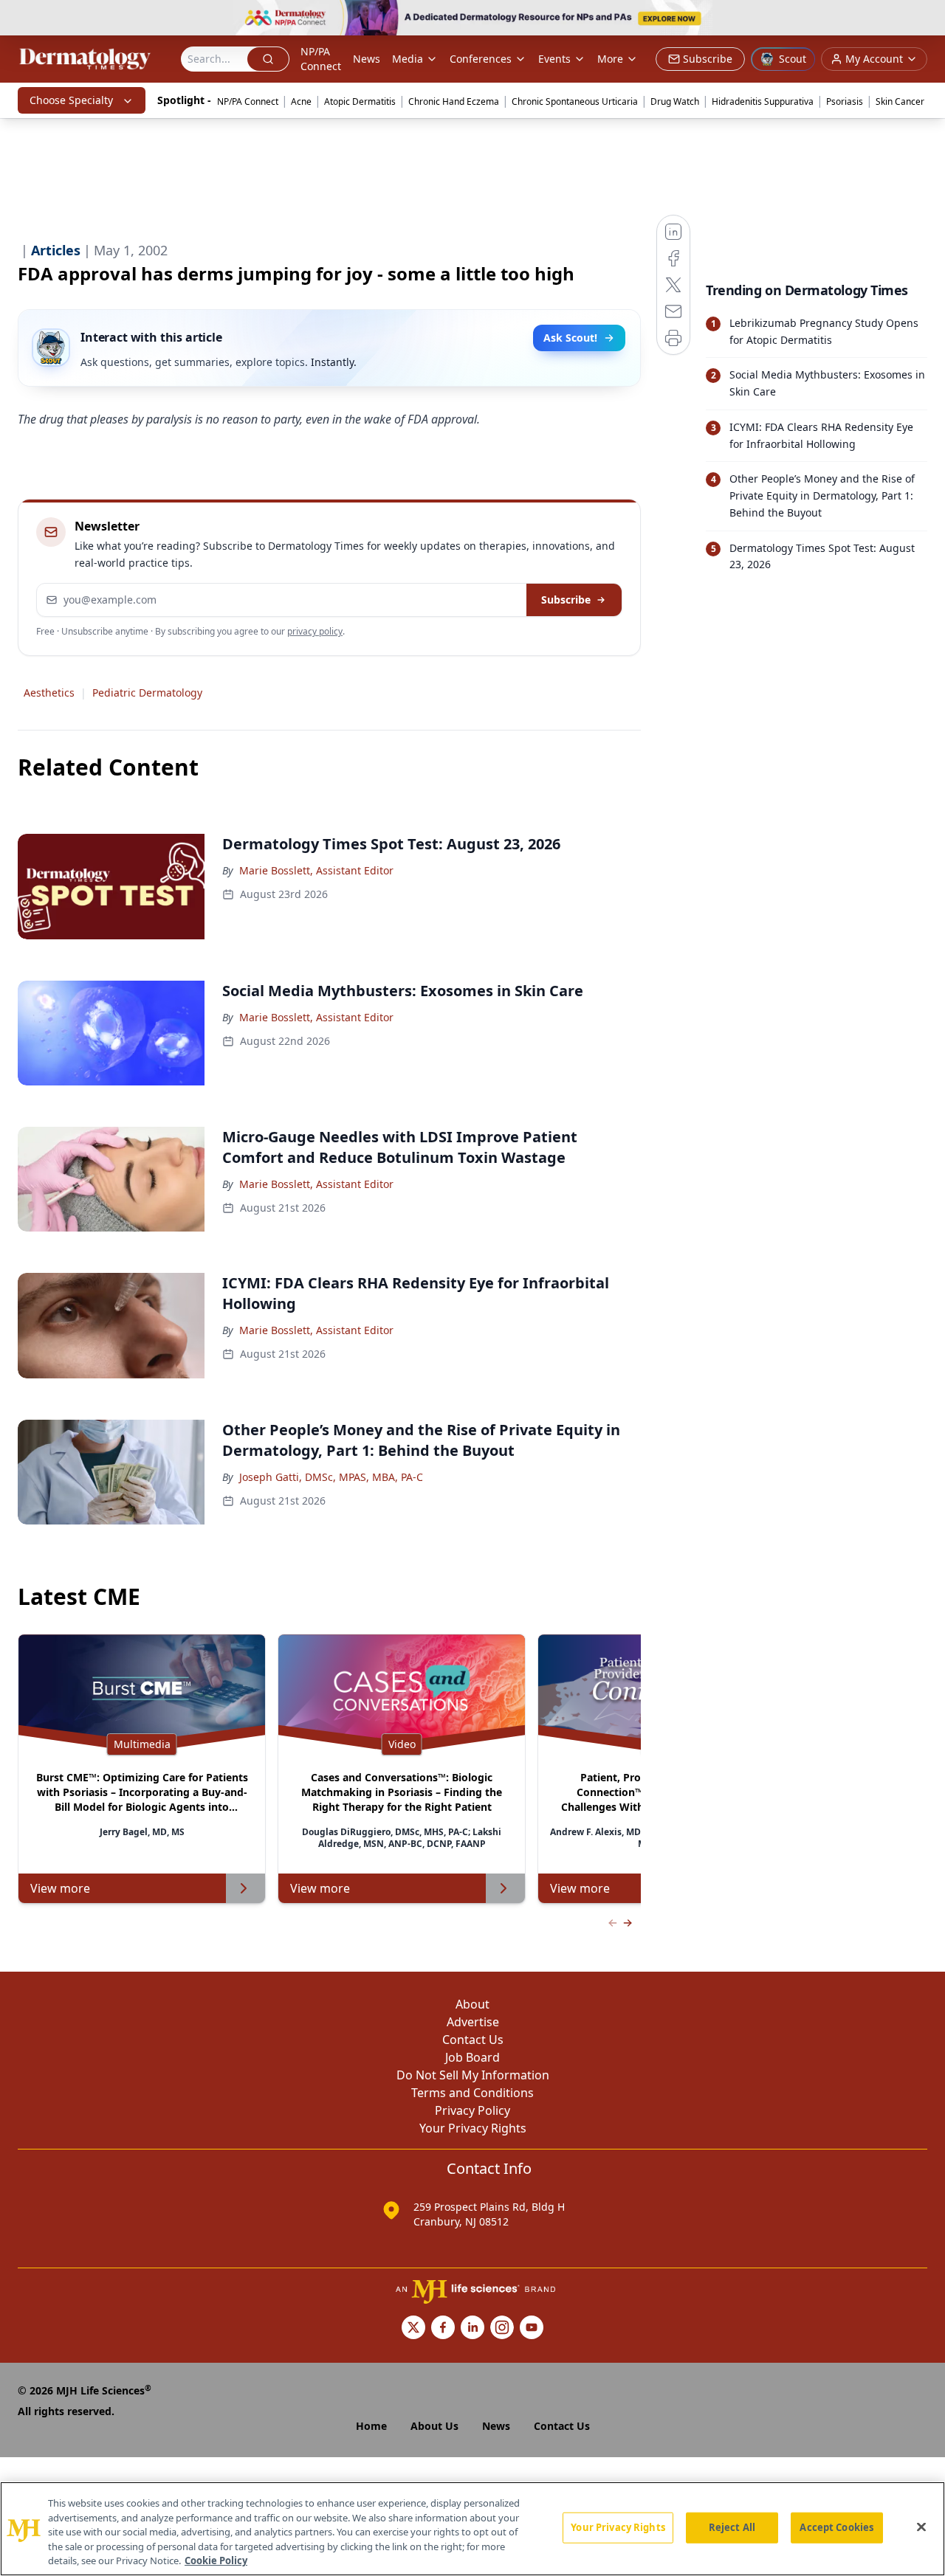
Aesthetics (49, 693)
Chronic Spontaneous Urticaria (575, 101)
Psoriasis (845, 101)
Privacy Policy (472, 2110)
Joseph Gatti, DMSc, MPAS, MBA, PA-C (331, 1477)
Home (371, 2426)
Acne (301, 101)
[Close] (921, 2527)
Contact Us (473, 2040)
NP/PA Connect (321, 59)
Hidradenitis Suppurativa (763, 101)
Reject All (732, 2527)
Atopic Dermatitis (360, 101)
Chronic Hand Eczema (454, 101)
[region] (472, 2529)
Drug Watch (675, 101)
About (472, 2004)
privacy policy (315, 631)
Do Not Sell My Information (473, 2075)
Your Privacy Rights (473, 2128)
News (367, 59)
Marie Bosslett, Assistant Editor (316, 870)
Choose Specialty (71, 100)
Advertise (473, 2022)
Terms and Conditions (472, 2093)
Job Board (472, 2057)
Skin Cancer (900, 101)
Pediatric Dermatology (147, 693)
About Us (434, 2426)
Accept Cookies (836, 2527)
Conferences (481, 59)
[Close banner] (926, 19)
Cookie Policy (216, 2561)
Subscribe (566, 600)
